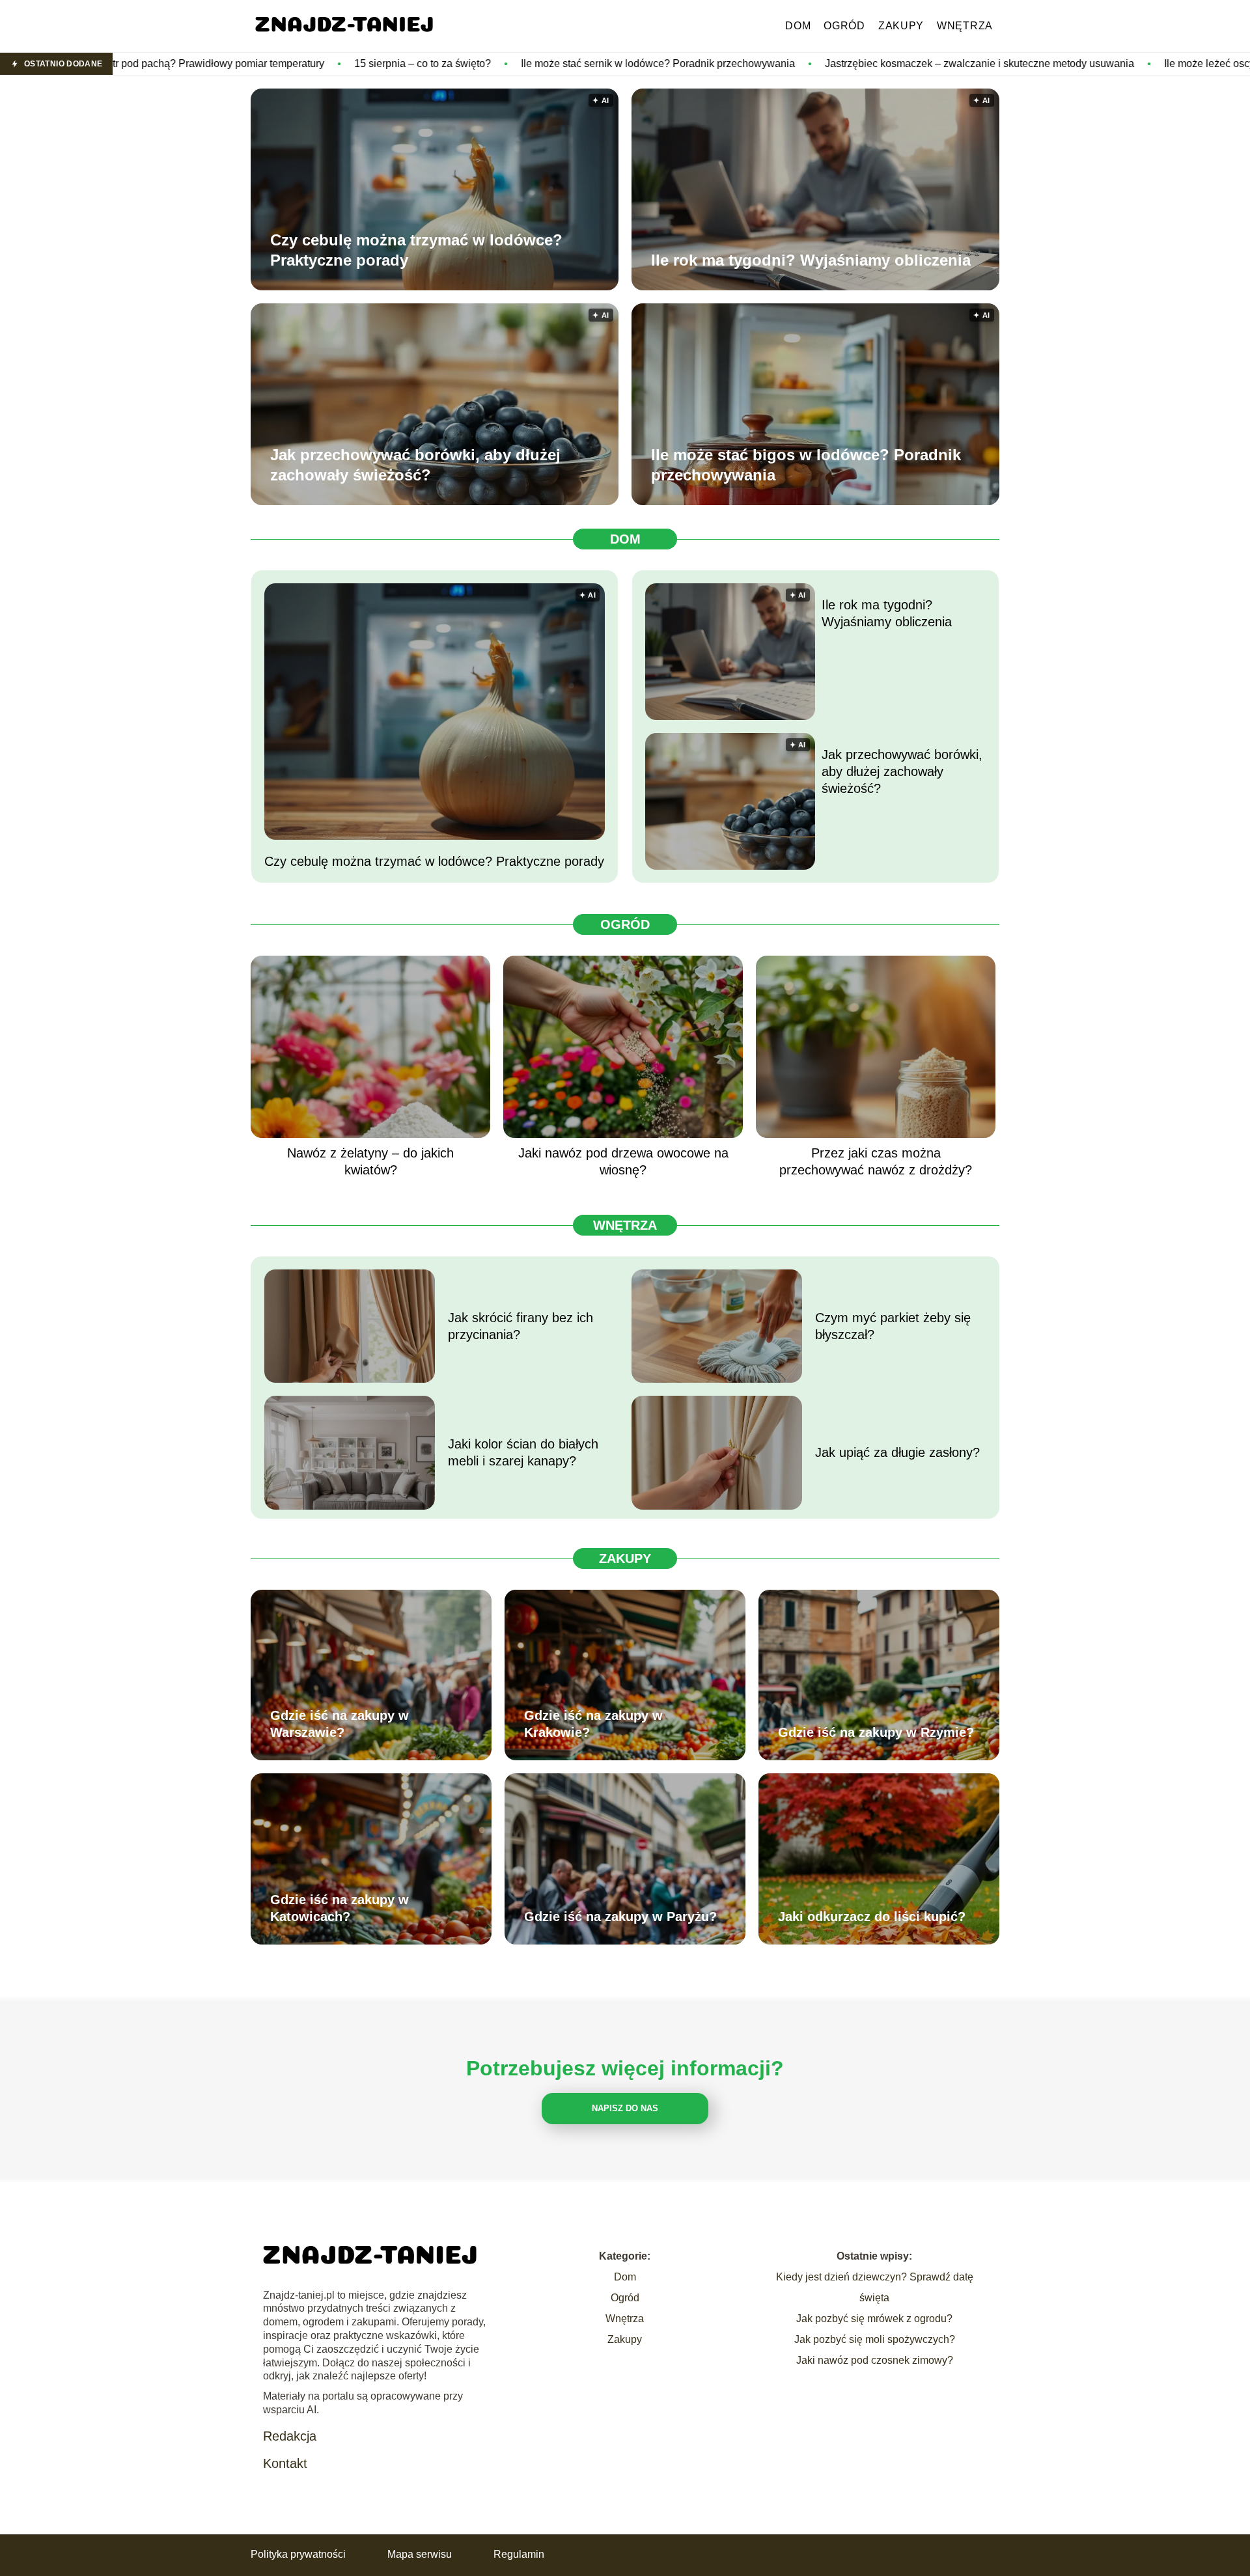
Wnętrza (965, 26)
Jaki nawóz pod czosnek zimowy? (875, 2360)
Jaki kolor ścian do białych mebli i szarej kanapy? (523, 1452)
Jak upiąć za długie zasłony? (897, 1452)
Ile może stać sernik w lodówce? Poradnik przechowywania (473, 63)
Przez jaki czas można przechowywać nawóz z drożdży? (876, 1161)
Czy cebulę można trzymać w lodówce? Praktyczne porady (416, 250)
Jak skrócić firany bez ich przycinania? (521, 1326)
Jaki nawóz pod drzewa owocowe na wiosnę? (623, 1161)
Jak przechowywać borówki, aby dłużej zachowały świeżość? (415, 465)
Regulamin (519, 2554)
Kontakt (285, 2463)
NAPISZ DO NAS (625, 2108)
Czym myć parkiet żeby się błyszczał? (893, 1326)
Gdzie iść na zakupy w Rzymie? (876, 1732)
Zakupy (901, 26)
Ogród (844, 26)
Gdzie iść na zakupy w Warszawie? (340, 1724)
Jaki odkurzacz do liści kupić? (872, 1917)
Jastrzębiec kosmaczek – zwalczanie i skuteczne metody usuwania (795, 63)
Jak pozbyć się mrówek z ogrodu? (874, 2319)
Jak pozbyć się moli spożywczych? (875, 2339)
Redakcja (290, 2436)
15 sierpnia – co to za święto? (238, 63)
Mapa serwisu (420, 2554)
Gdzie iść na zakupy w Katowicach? (340, 1908)
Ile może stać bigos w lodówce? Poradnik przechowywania (806, 465)
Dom (798, 26)
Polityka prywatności (298, 2554)
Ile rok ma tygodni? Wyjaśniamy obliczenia (811, 260)
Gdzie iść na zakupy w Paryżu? (620, 1917)
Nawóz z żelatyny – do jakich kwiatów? (370, 1161)
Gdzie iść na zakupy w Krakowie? (593, 1724)
